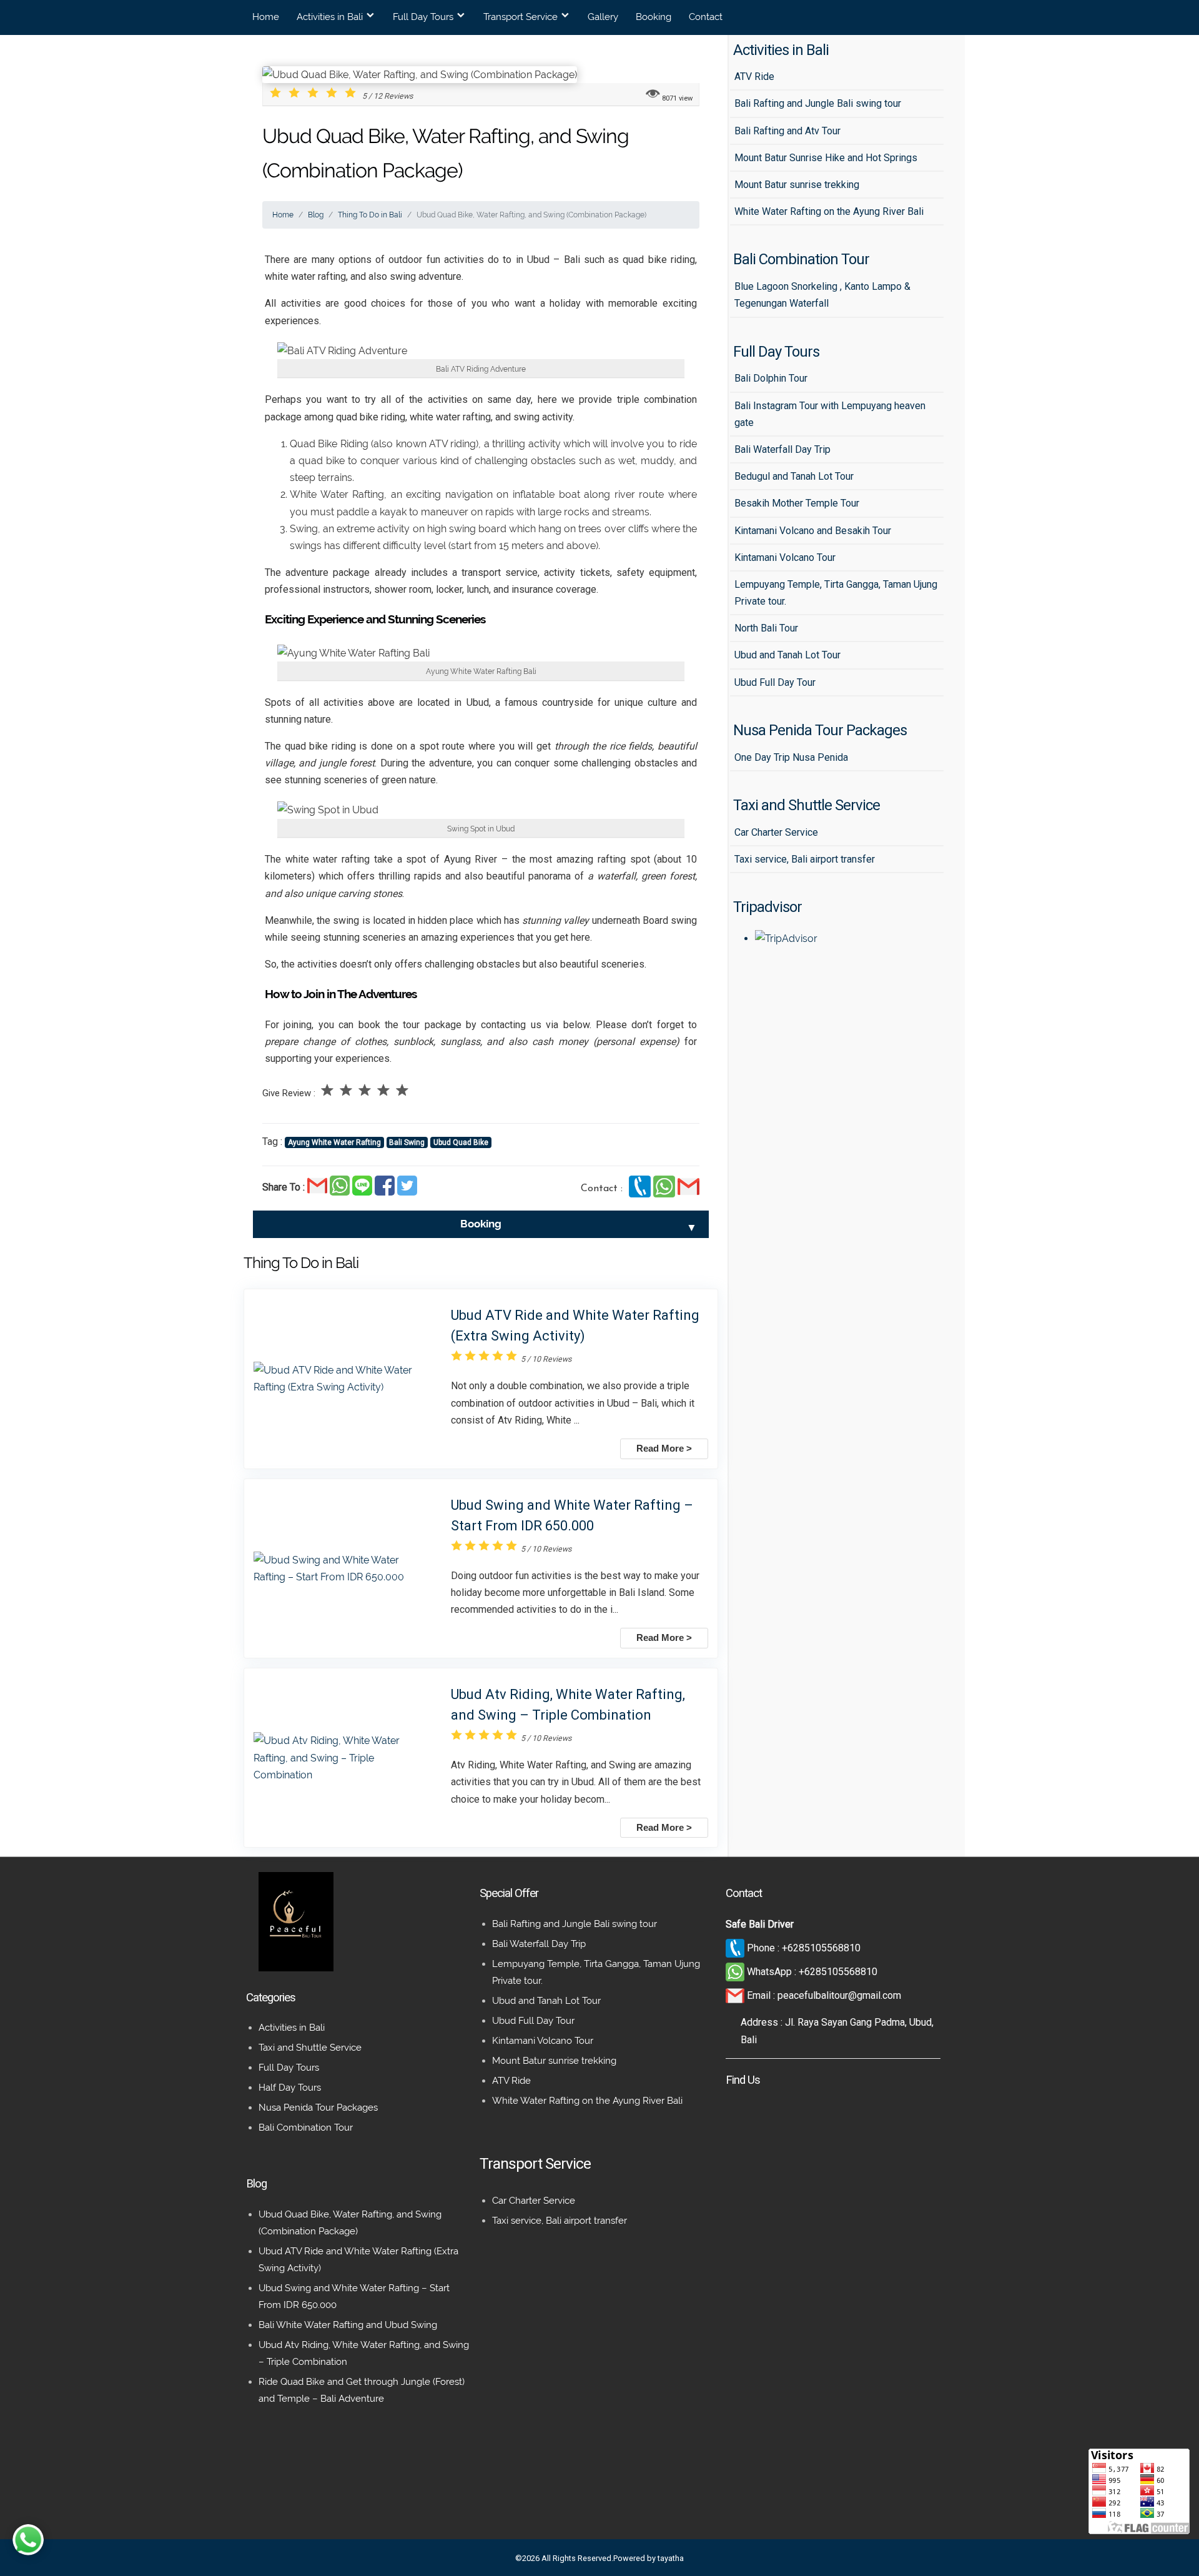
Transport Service (521, 17)
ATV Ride (511, 2081)
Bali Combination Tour (306, 2128)
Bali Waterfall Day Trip (539, 1944)
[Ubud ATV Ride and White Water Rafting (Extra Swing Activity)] (343, 1379)
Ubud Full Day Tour (533, 2021)
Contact (706, 17)
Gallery (603, 17)
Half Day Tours (290, 2088)
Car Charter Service (534, 2201)
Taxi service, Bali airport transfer (560, 2221)
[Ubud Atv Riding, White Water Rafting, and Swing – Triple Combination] (343, 1758)
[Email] (688, 1194)
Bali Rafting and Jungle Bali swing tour (575, 1924)
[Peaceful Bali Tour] (296, 1968)
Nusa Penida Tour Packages (318, 2108)
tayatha (671, 2558)
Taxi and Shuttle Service (310, 2048)
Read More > (664, 1449)
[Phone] (641, 1194)
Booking (654, 17)
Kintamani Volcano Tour (543, 2041)
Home (266, 17)
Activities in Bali (330, 17)
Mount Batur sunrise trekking (554, 2061)
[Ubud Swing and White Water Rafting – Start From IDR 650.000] (343, 1568)
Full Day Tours (423, 17)
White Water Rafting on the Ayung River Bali (587, 2101)
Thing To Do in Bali (370, 215)
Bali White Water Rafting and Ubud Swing (348, 2325)
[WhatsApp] (665, 1194)
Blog (316, 215)
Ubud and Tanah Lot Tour (546, 2001)
